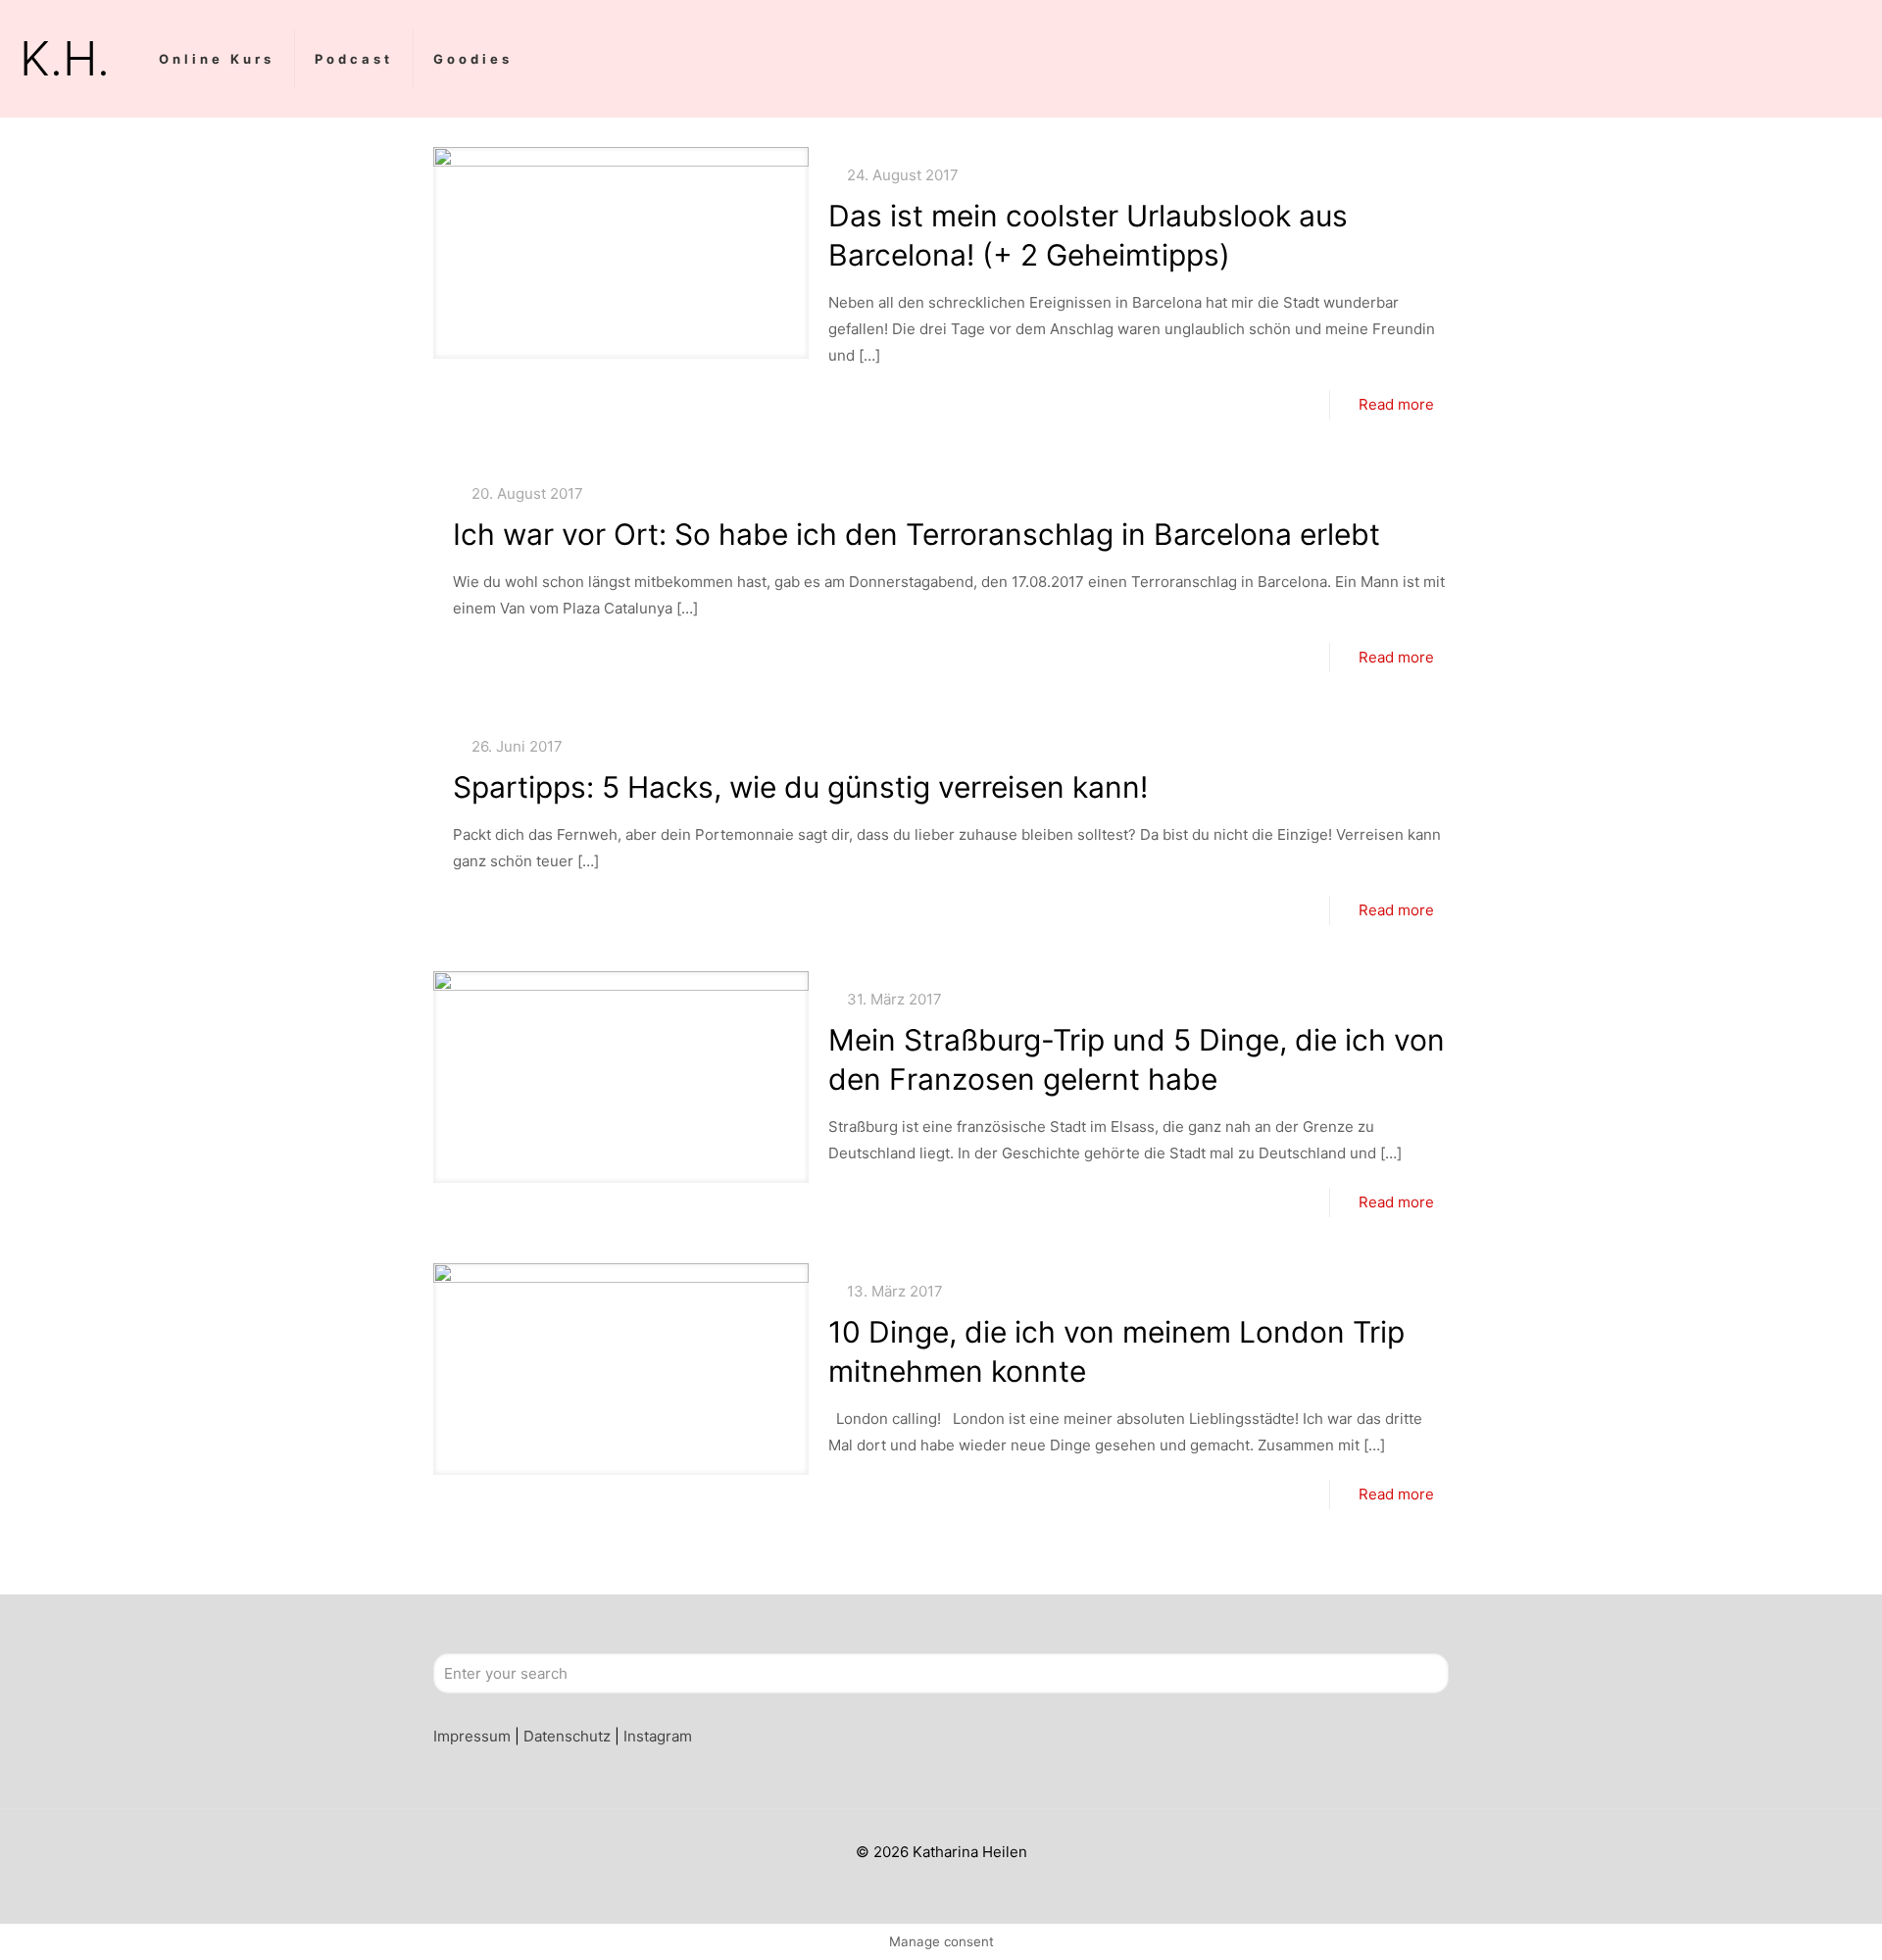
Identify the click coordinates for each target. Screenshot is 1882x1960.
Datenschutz (567, 1736)
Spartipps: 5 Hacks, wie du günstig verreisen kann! (800, 787)
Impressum (472, 1736)
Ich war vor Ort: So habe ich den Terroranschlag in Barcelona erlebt (916, 534)
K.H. (65, 58)
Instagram (658, 1736)
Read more (1396, 404)
